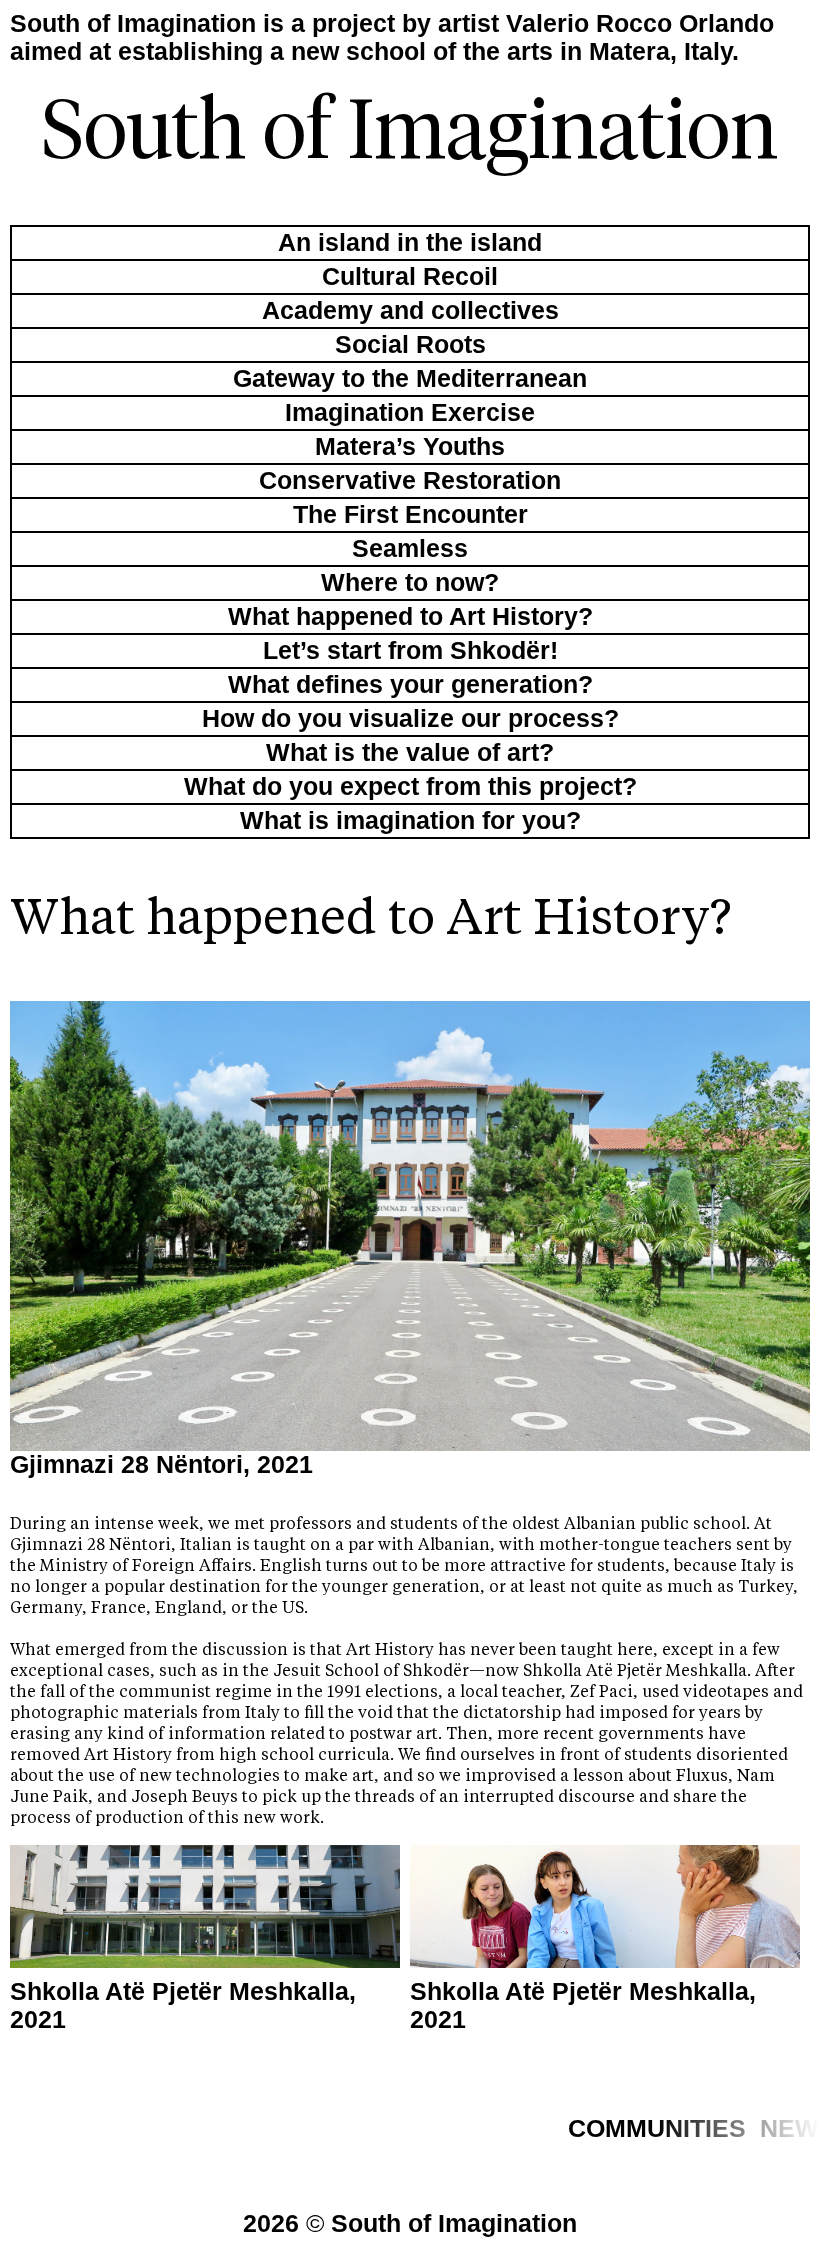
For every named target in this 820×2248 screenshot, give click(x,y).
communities (657, 2128)
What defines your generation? (410, 684)
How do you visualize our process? (410, 718)
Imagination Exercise (410, 412)
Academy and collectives (410, 310)
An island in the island (410, 242)
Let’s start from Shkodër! (410, 650)
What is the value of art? (410, 752)
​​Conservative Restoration (410, 480)
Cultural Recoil (410, 276)
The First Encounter (410, 514)
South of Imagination (410, 135)
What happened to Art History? (410, 616)
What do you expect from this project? (410, 786)
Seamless (410, 548)
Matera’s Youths (410, 446)
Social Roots (410, 344)
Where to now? (410, 582)
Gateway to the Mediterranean (410, 378)
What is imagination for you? (410, 820)
